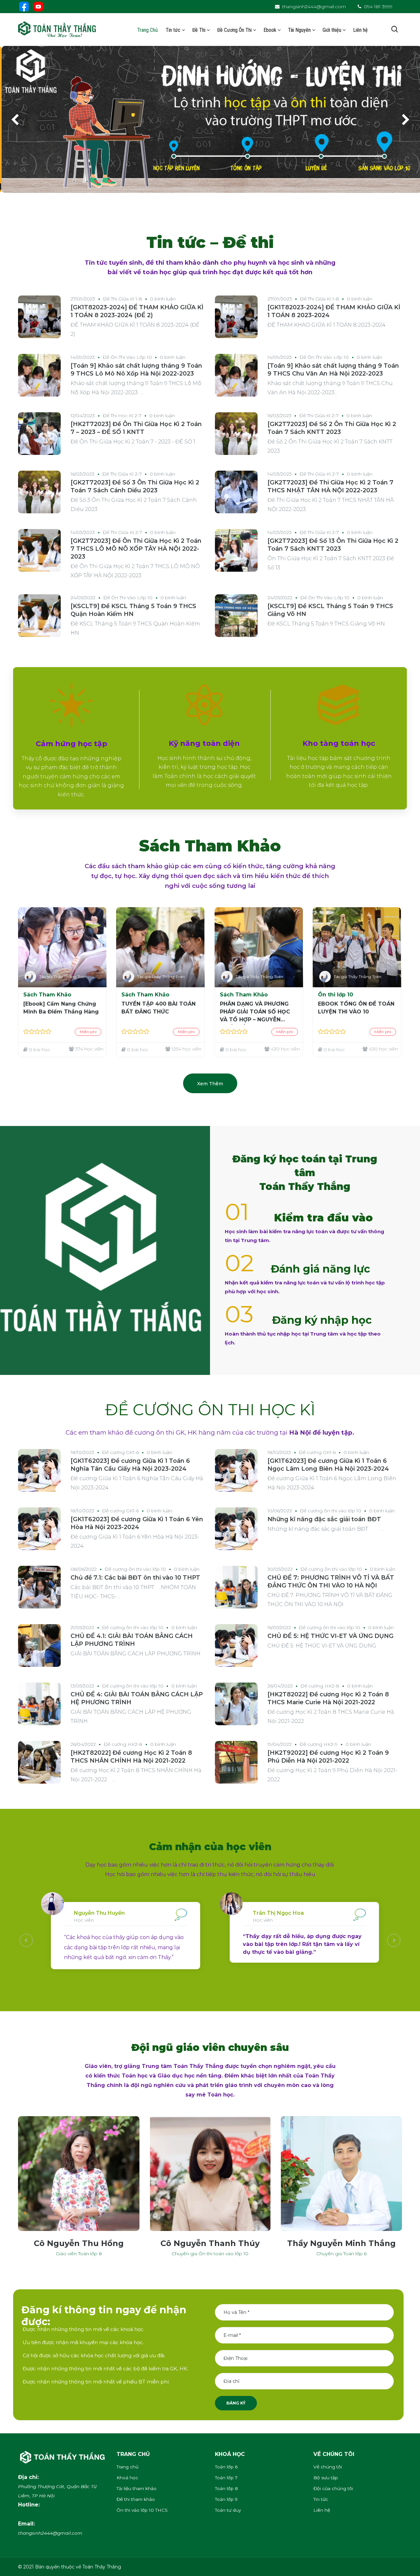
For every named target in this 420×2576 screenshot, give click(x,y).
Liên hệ (322, 2510)
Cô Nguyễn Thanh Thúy (210, 2243)
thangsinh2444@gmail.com (314, 7)
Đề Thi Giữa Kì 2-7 (319, 416)
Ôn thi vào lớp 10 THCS (142, 2510)
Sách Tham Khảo (47, 995)
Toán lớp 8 (226, 2488)
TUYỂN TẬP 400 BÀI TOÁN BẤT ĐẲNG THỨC (158, 1008)
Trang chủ (127, 2467)
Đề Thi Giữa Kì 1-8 (123, 299)
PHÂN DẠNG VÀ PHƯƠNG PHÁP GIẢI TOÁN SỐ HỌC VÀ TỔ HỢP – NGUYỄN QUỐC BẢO (255, 1013)
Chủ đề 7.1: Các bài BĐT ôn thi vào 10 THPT (135, 1578)
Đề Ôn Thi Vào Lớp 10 (127, 357)
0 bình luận (163, 299)
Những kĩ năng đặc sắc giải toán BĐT (324, 1519)
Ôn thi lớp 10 (336, 995)
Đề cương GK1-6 (120, 1452)
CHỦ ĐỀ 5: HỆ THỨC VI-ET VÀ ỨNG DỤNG (330, 1636)
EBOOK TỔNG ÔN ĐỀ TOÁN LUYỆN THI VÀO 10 (356, 1008)
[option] (144, 1940)
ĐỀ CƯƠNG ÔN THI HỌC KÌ (210, 1410)
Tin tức (321, 2499)
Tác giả (46, 977)
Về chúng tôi (328, 2467)
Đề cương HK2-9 (319, 1744)
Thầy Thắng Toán (70, 977)
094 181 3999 (378, 7)
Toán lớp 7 (226, 2478)
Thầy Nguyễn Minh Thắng (341, 2243)
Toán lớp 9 (226, 2499)
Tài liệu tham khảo (136, 2488)
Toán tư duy (228, 2510)
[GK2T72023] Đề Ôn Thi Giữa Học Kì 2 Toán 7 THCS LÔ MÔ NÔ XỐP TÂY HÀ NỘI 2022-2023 (136, 549)
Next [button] (394, 1940)
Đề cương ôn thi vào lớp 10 (331, 1511)
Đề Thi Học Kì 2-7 (122, 416)
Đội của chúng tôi (333, 2488)
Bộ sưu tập (326, 2478)
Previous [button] (26, 1940)
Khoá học (127, 2478)
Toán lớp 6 (226, 2467)
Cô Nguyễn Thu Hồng (79, 2243)
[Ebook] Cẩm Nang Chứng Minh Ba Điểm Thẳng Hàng (61, 1008)
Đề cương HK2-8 (320, 1686)
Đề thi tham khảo (136, 2499)
